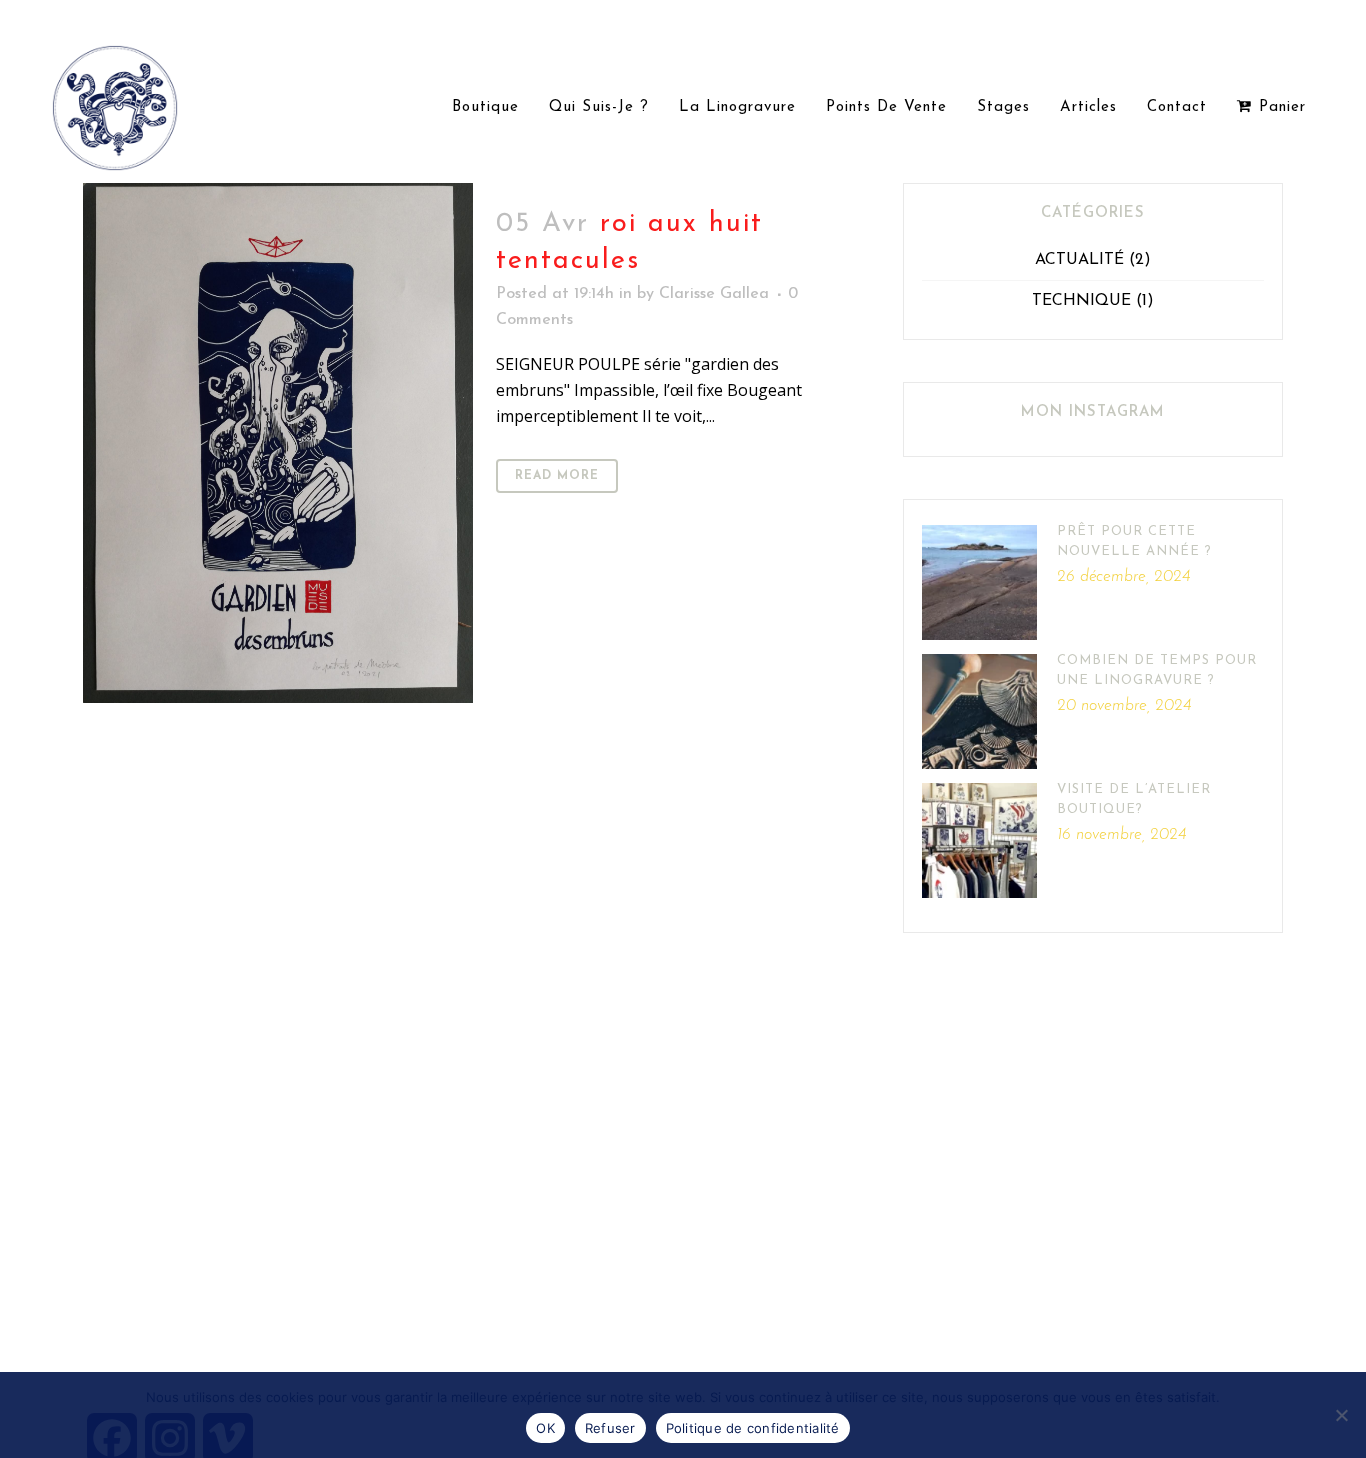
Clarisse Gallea (714, 294)
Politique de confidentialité (753, 1428)
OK (545, 1428)
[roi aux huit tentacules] (278, 443)
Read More (557, 476)
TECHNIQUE (1081, 301)
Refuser (610, 1428)
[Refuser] (1341, 1415)
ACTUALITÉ (1079, 260)
